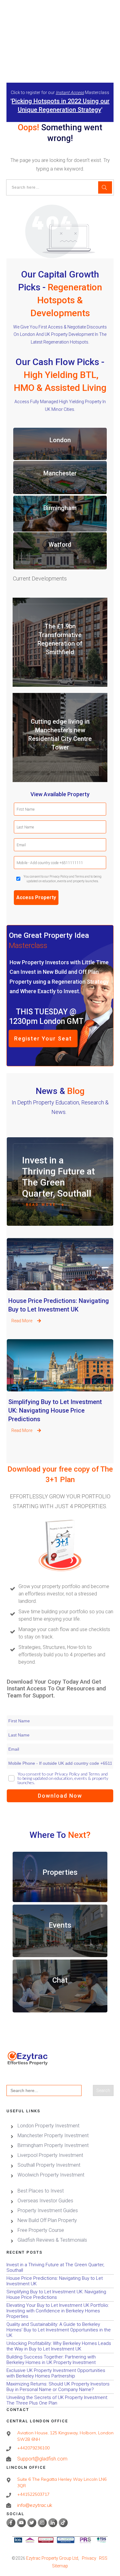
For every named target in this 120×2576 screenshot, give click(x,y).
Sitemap (60, 2566)
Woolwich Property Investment (51, 2175)
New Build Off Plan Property (47, 2220)
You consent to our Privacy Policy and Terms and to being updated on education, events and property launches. (63, 879)
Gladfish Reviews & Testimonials (52, 2240)
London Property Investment (48, 2126)
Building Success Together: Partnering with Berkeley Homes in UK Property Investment (60, 2360)
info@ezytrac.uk (35, 2505)
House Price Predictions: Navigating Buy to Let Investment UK (60, 1289)
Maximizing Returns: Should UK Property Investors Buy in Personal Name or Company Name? (60, 2387)
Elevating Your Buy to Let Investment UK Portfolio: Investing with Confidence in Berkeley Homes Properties (60, 2311)
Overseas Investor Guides (45, 2201)
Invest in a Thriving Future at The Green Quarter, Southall (58, 1177)
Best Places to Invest (41, 2191)
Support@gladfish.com (42, 2459)
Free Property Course (41, 2230)
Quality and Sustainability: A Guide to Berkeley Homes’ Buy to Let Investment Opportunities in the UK (60, 2330)
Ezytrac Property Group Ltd (52, 2558)
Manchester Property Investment (53, 2136)
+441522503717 (33, 2494)
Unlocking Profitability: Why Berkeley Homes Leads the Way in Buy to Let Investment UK (60, 2346)
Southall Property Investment (49, 2165)
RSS (103, 2558)
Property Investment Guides (48, 2210)
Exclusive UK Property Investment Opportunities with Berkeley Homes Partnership (60, 2373)
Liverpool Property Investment (50, 2155)
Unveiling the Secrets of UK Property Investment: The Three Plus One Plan (60, 2400)
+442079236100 (33, 2448)
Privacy (89, 2558)
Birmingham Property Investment (53, 2145)
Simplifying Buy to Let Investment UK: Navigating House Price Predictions (60, 1390)
